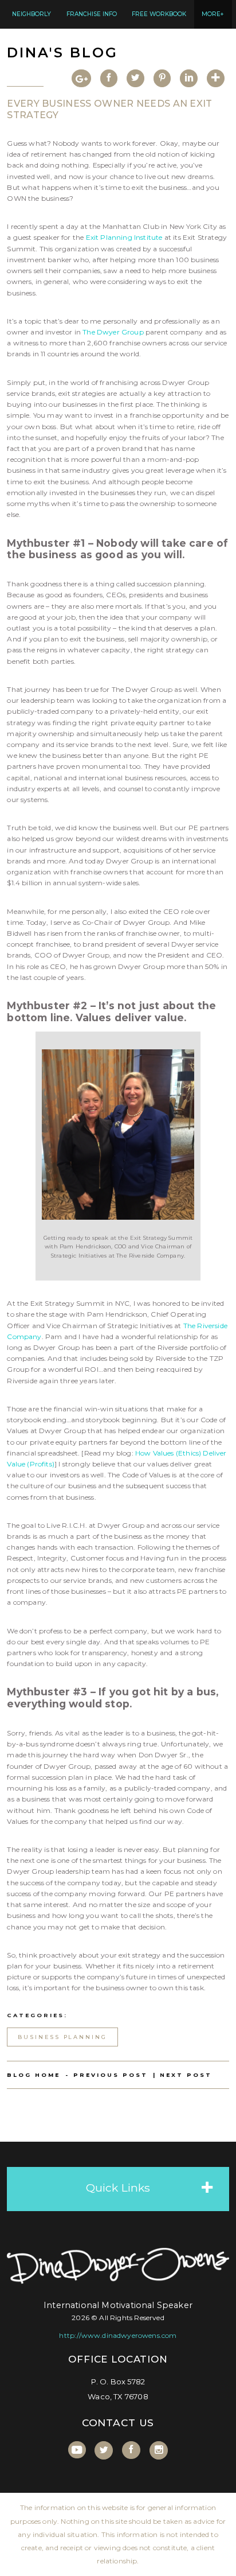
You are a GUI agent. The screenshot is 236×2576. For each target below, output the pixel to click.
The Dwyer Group (113, 332)
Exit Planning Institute (124, 237)
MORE (213, 14)
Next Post (186, 2075)
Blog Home (34, 2075)
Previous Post (111, 2075)
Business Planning (63, 2037)
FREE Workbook (159, 14)
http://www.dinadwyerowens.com (118, 2335)
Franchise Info (92, 14)
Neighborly (32, 14)
